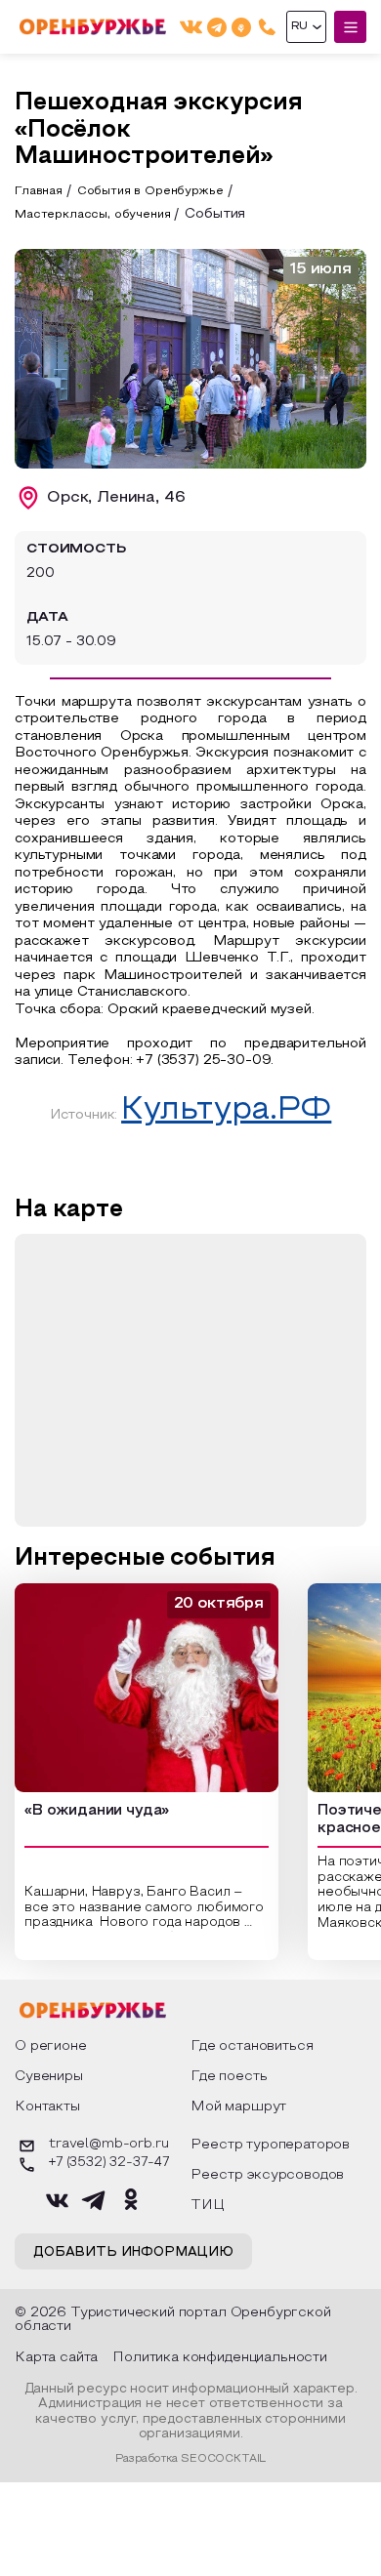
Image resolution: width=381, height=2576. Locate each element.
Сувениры (49, 2077)
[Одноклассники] (241, 27)
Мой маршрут (238, 2107)
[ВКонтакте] (191, 27)
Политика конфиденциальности (220, 2358)
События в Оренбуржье (150, 191)
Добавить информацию (133, 2253)
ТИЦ (208, 2206)
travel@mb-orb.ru (108, 2145)
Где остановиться (252, 2046)
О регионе (51, 2046)
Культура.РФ (226, 1111)
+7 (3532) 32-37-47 (109, 2163)
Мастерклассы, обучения (92, 215)
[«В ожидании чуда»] (147, 1688)
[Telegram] (217, 27)
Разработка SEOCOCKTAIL (190, 2459)
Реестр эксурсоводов (267, 2175)
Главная (39, 191)
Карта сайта (56, 2358)
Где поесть (229, 2077)
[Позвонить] (267, 27)
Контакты (47, 2107)
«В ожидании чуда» (97, 1811)
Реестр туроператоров (270, 2145)
